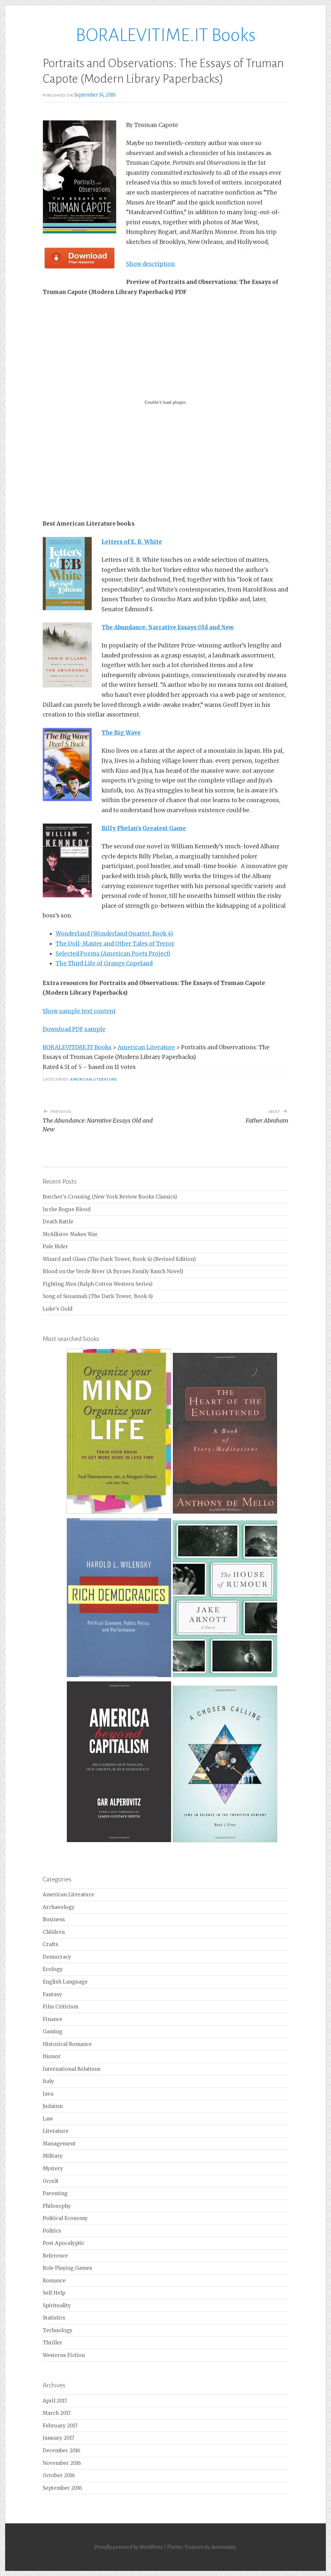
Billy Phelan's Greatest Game (144, 828)
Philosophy (57, 2206)
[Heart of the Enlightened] (225, 1513)
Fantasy (52, 1994)
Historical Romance (67, 2044)
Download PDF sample (74, 1029)
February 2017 (60, 2426)
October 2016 (59, 2475)
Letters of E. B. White (132, 542)
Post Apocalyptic (64, 2243)
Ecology (53, 1969)
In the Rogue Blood (67, 1209)
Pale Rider (55, 1246)
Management (59, 2144)
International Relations (72, 2069)
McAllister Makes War (70, 1234)
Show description (150, 264)
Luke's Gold (58, 1309)
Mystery (53, 2168)
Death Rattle (58, 1222)
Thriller (53, 2343)
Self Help (54, 2293)
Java (48, 2094)
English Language (65, 1982)
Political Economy (65, 2218)
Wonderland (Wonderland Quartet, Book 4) (114, 934)
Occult (51, 2181)
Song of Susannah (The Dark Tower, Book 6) (98, 1296)
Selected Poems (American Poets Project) (113, 954)
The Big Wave (121, 733)
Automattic (224, 2547)
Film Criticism (60, 2007)
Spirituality (57, 2305)
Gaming (53, 2031)
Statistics (54, 2318)
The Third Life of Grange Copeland (104, 963)
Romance (54, 2281)
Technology (58, 2330)
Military (53, 2156)
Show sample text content (79, 1011)
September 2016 (62, 2488)
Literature (56, 2131)
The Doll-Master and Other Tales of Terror (115, 944)
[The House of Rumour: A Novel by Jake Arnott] (225, 1676)
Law (48, 2119)
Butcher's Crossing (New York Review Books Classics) (110, 1197)
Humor (52, 2056)
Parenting (55, 2193)
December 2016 (61, 2450)
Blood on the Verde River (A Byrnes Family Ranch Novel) (113, 1271)
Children (54, 1932)
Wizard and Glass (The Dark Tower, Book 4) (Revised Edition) (119, 1259)
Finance (53, 2019)
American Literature (94, 1079)
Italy (48, 2081)
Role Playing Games (67, 2268)
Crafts (50, 1944)
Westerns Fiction (64, 2355)
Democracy (57, 1957)
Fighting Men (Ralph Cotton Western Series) (98, 1284)
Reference (55, 2256)
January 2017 (59, 2438)
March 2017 (57, 2413)
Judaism (53, 2106)
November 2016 (62, 2463)
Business (54, 1919)
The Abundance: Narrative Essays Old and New (168, 627)
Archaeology (59, 1907)
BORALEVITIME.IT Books (166, 35)
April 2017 (55, 2401)
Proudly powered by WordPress (128, 2547)
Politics (52, 2231)
